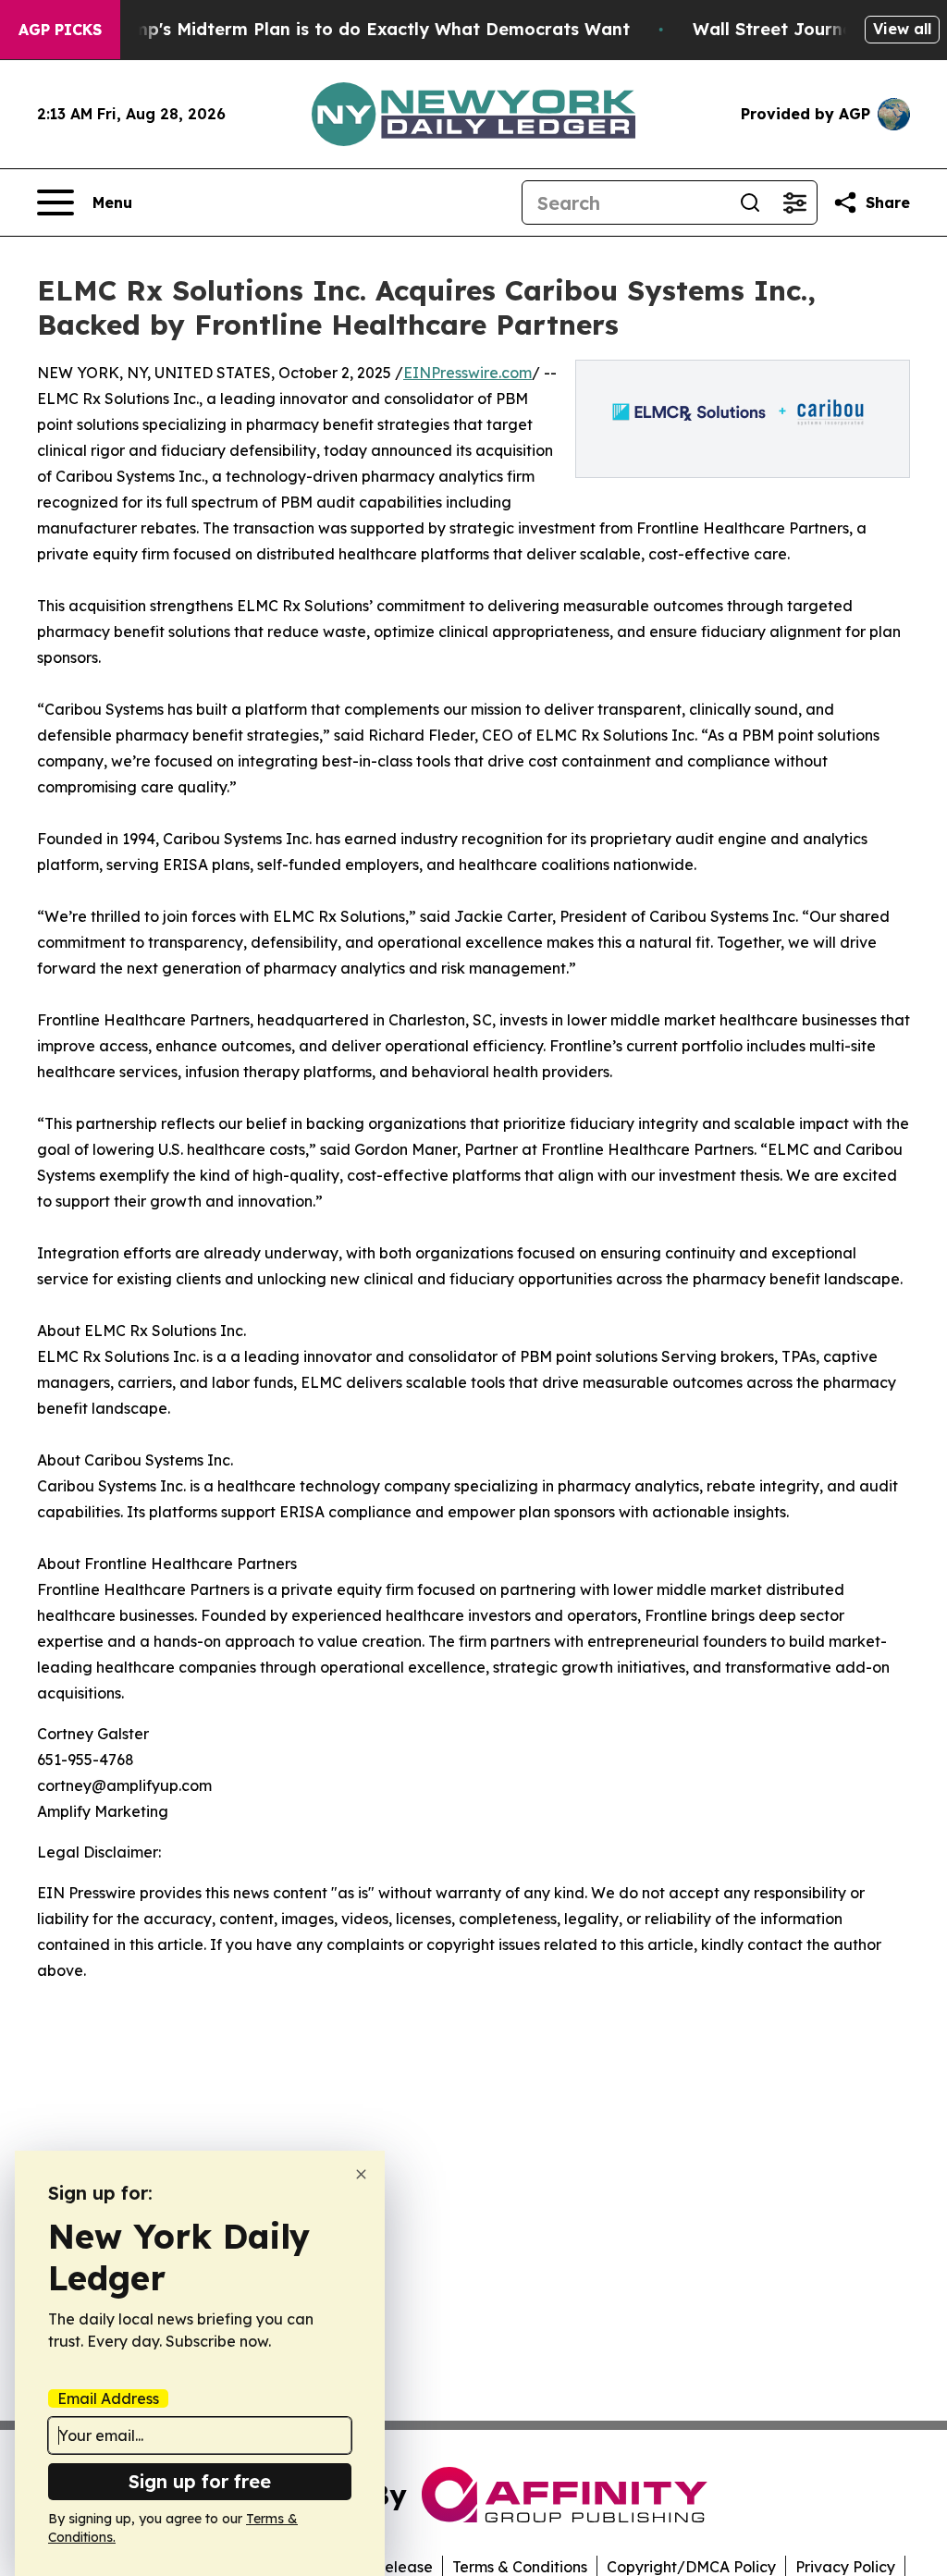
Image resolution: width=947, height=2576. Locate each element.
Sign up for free (200, 2481)
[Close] (361, 2174)
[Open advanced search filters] (794, 202)
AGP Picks (60, 30)
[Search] (750, 202)
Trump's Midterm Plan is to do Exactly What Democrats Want (367, 29)
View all (902, 29)
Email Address (108, 2398)
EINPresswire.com (467, 373)
